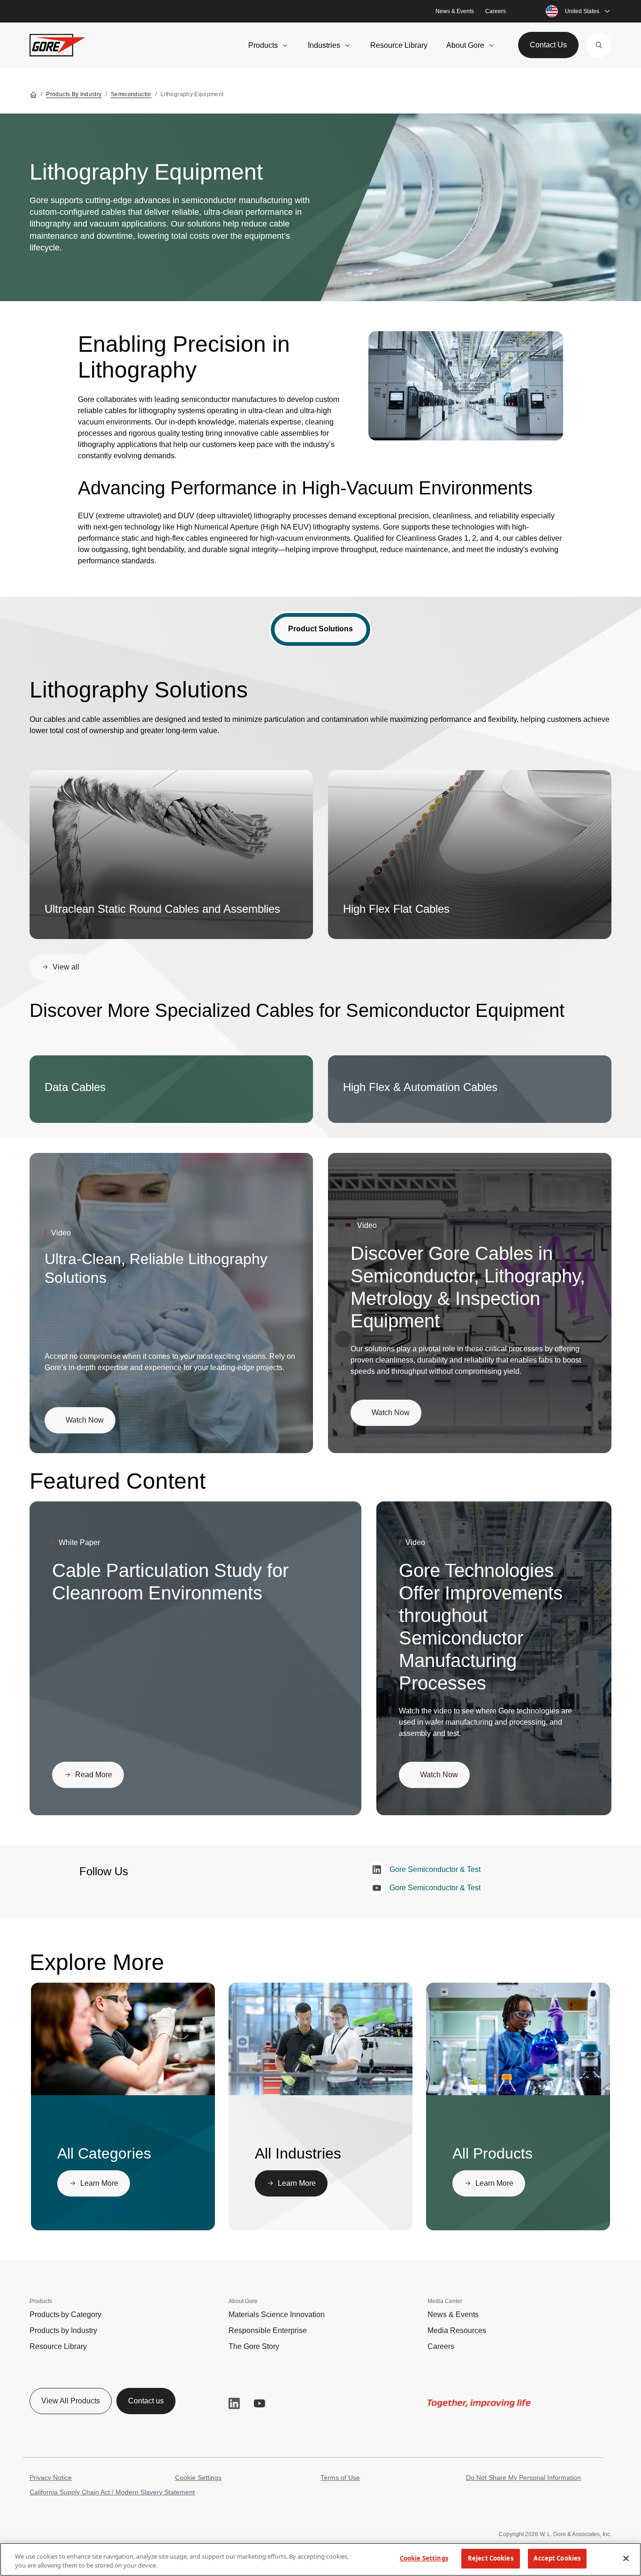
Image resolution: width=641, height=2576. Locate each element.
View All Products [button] (71, 2401)
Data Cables (75, 1087)
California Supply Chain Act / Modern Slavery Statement (112, 2492)
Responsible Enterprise (268, 2330)
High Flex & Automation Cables (420, 1087)
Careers (496, 11)
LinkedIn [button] (234, 2403)
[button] (599, 45)
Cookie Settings (198, 2478)
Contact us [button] (146, 2401)
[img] (466, 386)
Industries (324, 45)
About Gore (465, 45)
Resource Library (399, 45)
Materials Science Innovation (277, 2315)
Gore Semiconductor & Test (435, 1869)
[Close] (626, 2558)
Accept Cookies (557, 2558)
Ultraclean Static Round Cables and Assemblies (162, 909)
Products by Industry (74, 94)
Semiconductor (131, 94)
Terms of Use (340, 2478)
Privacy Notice (51, 2478)
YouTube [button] (259, 2403)
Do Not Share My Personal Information (523, 2478)
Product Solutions (320, 629)
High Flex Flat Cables (396, 909)
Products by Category (65, 2315)
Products (263, 45)
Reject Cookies (491, 2558)
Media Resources (457, 2330)
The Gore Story (254, 2346)
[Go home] (33, 94)
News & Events (455, 11)
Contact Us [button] (548, 45)
